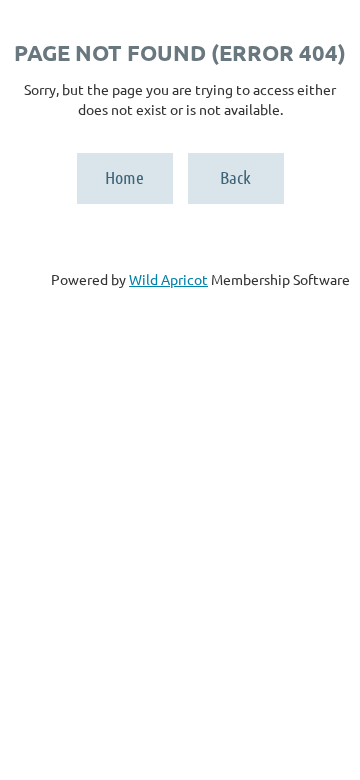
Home (124, 177)
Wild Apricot (168, 279)
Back (235, 177)
